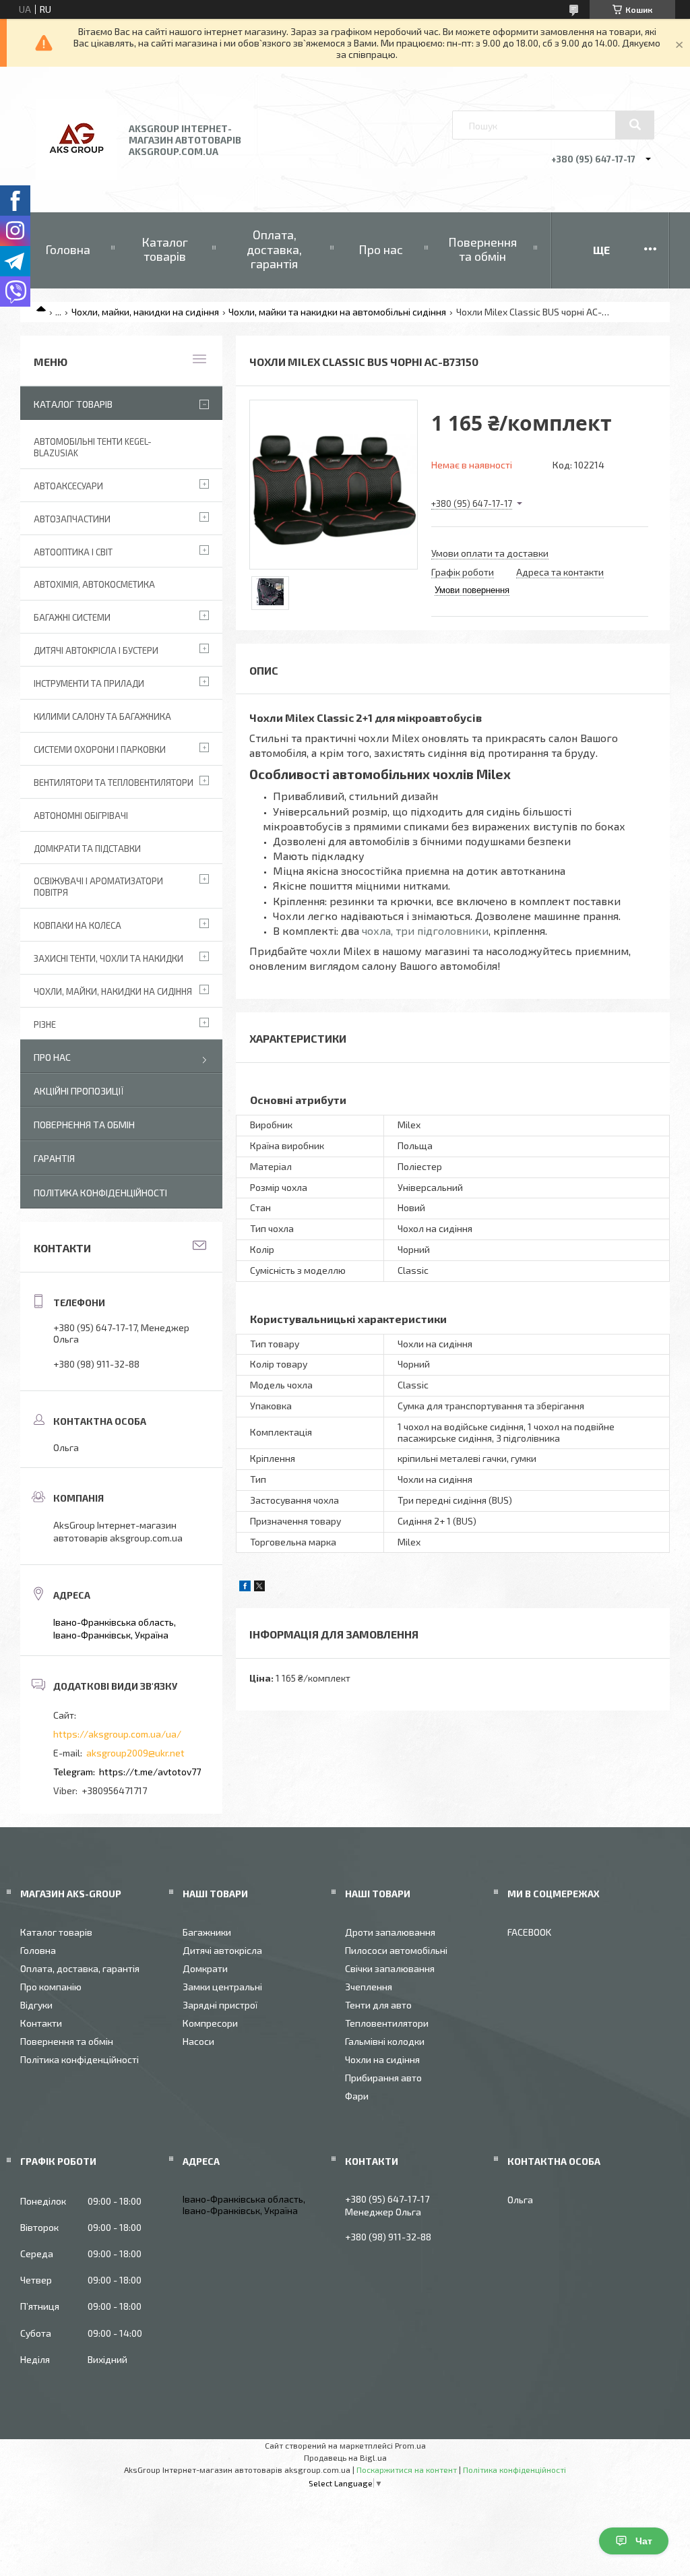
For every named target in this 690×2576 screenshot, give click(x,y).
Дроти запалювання (390, 1932)
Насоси (198, 2041)
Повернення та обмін (482, 249)
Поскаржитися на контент (407, 2470)
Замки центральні (222, 1987)
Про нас (381, 249)
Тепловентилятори (387, 2023)
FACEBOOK (529, 1932)
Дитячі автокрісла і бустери (96, 650)
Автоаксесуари (68, 486)
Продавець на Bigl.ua (345, 2457)
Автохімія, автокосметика (94, 584)
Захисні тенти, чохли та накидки (108, 958)
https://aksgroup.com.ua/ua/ (117, 1734)
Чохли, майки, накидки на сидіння (145, 312)
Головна (68, 249)
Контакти (41, 2023)
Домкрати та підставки (87, 849)
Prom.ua (410, 2445)
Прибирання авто (383, 2078)
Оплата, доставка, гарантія (274, 249)
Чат (644, 2541)
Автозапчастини (72, 519)
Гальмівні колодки (385, 2041)
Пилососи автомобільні (396, 1950)
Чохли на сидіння (382, 2059)
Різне (45, 1024)
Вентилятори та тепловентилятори (114, 783)
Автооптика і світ (73, 552)
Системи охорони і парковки (100, 749)
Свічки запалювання (390, 1968)
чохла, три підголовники (425, 930)
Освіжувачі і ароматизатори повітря (98, 887)
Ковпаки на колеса (77, 925)
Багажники (207, 1932)
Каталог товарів (165, 249)
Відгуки (36, 2005)
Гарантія (54, 1158)
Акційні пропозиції (79, 1091)
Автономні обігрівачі (81, 816)
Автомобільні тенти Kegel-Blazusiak (93, 447)
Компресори (210, 2023)
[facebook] (245, 1588)
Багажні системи (72, 617)
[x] (259, 1588)
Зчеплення (369, 1987)
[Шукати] (635, 125)
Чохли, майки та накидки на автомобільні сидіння (337, 312)
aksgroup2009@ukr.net (135, 1753)
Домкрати (205, 1968)
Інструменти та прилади (89, 683)
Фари (357, 2096)
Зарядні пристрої (220, 2005)
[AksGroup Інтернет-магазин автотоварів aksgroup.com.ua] (76, 176)
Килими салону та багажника (102, 716)
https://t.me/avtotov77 (150, 1772)
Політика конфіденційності (100, 1193)
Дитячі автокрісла (222, 1950)
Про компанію (51, 1987)
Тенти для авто (378, 2005)
